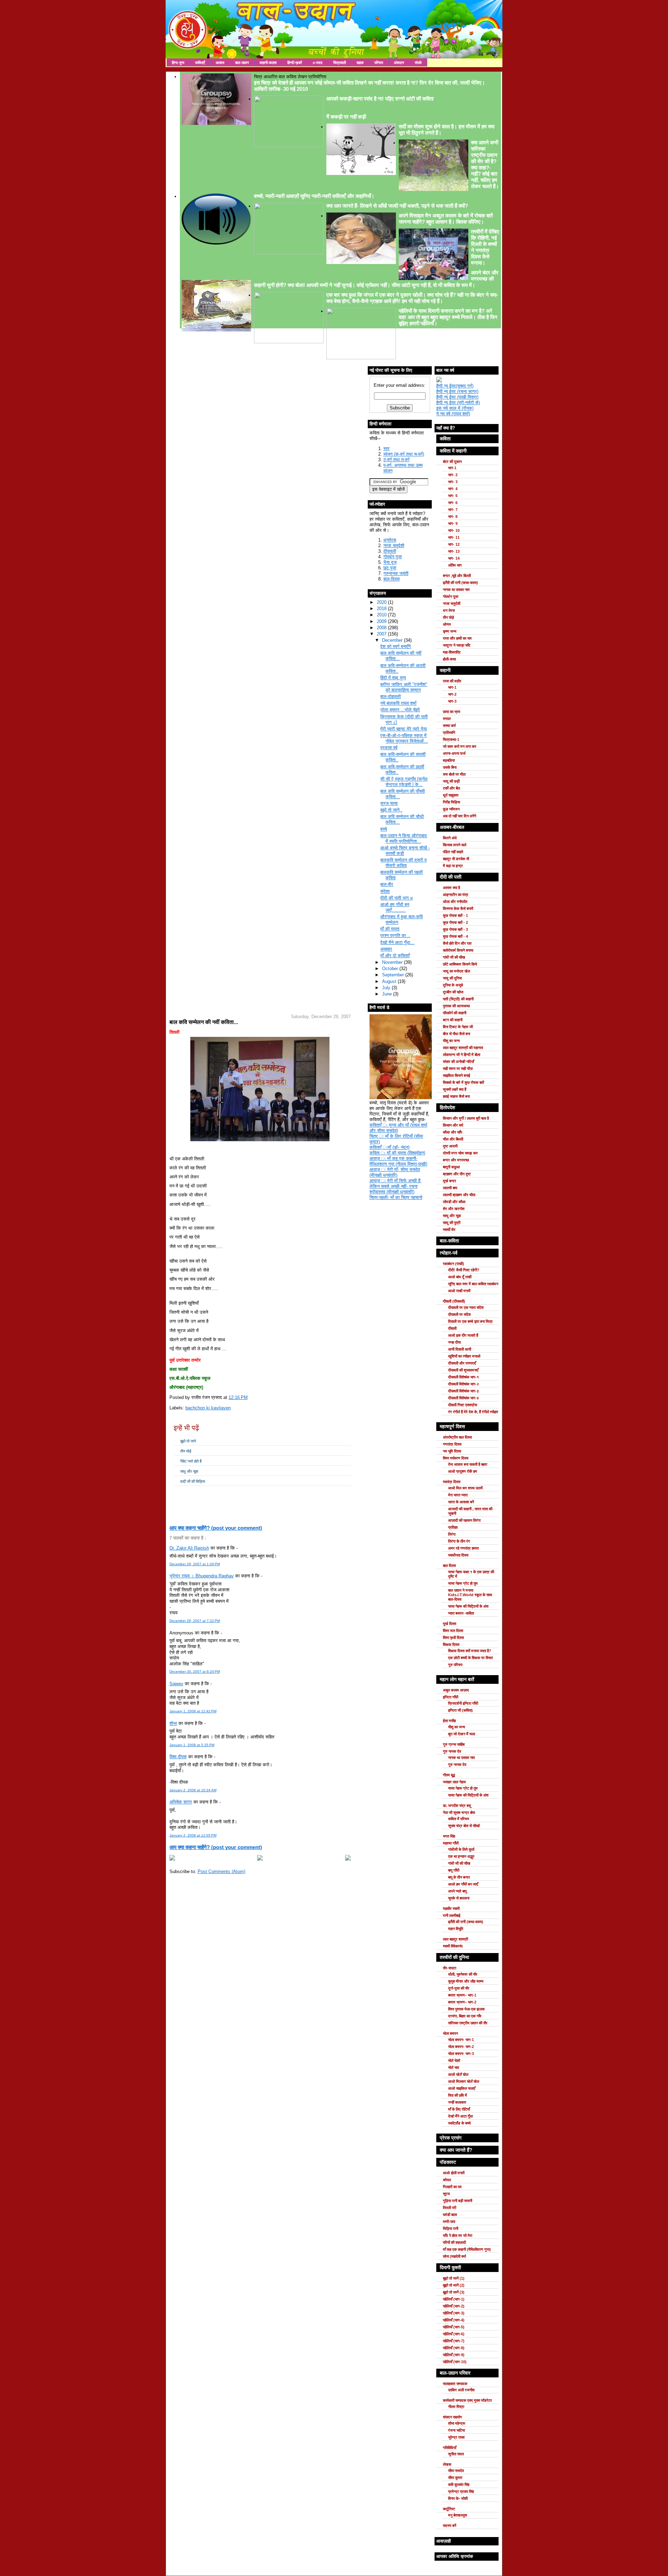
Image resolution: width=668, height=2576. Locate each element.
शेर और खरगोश (454, 1209)
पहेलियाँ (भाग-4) (454, 2320)
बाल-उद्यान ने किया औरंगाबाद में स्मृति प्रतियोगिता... (404, 838)
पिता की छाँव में (458, 2095)
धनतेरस (390, 540)
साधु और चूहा (189, 1471)
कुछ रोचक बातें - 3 (455, 929)
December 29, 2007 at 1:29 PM (195, 1564)
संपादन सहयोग (452, 2417)
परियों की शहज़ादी (454, 2242)
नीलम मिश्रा (456, 2407)
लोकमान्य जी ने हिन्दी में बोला (462, 1055)
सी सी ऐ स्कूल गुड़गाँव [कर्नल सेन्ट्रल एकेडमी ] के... (404, 782)
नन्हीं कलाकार (457, 2102)
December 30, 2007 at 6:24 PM (195, 1671)
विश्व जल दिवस (453, 1631)
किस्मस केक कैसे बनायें (458, 909)
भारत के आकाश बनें (461, 1502)
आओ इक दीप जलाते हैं (463, 1335)
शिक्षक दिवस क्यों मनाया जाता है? (470, 1651)
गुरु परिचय (455, 1665)
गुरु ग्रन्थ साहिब (454, 1744)
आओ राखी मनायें (459, 1291)
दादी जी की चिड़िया (193, 1481)
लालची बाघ (450, 1188)
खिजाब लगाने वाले (455, 845)
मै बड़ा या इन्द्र (453, 866)
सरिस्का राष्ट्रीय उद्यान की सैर (468, 2023)
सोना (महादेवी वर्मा (454, 2256)
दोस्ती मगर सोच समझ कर (460, 1153)
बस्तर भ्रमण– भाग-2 (462, 2002)
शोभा (173, 1723)
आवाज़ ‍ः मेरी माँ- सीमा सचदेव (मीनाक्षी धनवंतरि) (395, 1172)
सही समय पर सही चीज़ (458, 1069)
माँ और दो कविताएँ (395, 956)
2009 (382, 621)
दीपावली (390, 551)
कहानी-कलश (268, 63)
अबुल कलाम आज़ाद (456, 1690)
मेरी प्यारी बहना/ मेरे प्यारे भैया (404, 729)
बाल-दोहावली (391, 697)
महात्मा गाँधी (451, 1843)
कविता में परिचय (459, 1819)
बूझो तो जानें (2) (454, 2285)
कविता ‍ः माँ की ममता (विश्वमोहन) (397, 1153)
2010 (382, 615)
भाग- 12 (454, 544)
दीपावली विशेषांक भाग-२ (463, 1384)
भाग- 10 (454, 530)
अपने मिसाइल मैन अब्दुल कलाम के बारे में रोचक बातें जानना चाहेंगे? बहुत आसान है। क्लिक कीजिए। (446, 219)
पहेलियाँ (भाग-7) (454, 2341)
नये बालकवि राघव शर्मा (398, 703)
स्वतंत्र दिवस (452, 1482)
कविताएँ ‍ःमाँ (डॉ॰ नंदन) (389, 1147)
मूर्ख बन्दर (450, 1181)
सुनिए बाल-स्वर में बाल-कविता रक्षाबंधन (473, 1284)
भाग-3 (452, 701)
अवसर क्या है (451, 888)
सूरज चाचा (389, 803)
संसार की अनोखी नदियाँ (458, 1062)
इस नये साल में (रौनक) (455, 408)
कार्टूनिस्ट (449, 2509)
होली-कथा (449, 659)
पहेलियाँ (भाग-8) (454, 2348)
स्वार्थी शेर (449, 1230)
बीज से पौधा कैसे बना (456, 1034)
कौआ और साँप (452, 1132)
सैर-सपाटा (450, 1968)
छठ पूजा (390, 568)
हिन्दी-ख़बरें (295, 63)
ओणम (447, 624)
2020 (382, 602)
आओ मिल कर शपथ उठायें (465, 1488)
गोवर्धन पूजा (393, 557)
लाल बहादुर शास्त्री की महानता (463, 1048)
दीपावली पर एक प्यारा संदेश (466, 1307)
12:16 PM (238, 1397)
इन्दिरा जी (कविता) (460, 1710)
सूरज (446, 2194)
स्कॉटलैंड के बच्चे (459, 2123)
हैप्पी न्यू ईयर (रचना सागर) (457, 391)
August (390, 981)
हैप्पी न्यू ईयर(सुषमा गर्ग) (455, 386)
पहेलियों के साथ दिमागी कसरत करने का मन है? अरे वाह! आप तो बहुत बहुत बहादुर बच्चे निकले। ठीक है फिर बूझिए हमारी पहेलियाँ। (448, 317)
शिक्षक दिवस (451, 1645)
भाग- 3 (453, 482)
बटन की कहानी (453, 1020)
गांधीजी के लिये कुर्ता (461, 1849)
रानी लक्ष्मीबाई (452, 1915)
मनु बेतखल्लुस (458, 2515)
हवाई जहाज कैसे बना (456, 1096)
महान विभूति (456, 1929)
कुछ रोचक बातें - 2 (455, 922)
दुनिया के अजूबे (453, 985)
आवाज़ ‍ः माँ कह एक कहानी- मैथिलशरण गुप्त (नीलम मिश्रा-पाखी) (398, 1161)
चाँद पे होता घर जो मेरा (458, 2235)
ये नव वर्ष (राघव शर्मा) (453, 414)
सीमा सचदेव (456, 2471)
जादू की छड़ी (451, 781)
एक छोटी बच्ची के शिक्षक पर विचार (471, 1658)
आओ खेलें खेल (458, 2074)
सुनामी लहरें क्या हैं (455, 1089)
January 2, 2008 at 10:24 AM (193, 1790)
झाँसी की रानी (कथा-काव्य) (460, 583)
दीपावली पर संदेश (459, 1314)
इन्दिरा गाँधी (451, 1697)
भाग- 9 (453, 523)
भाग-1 (452, 468)
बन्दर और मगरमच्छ (456, 1160)
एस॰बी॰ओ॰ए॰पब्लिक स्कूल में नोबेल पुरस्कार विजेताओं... (404, 738)
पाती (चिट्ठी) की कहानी (458, 999)
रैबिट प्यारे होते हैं (191, 1461)
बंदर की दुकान (452, 462)
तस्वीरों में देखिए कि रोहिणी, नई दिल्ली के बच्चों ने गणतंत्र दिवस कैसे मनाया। (485, 247)
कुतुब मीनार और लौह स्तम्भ (466, 1981)
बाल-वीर (387, 884)
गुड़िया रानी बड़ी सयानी (458, 2201)
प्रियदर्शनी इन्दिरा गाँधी (463, 1703)
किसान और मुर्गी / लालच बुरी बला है (466, 1118)
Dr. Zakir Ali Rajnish (189, 1548)
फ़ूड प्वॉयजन (451, 809)
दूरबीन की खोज (453, 992)
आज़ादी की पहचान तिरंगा (464, 1520)
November (393, 962)
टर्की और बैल (451, 788)
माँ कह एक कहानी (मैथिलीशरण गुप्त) (467, 2249)
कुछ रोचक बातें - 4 (455, 936)
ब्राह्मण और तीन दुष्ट (457, 1174)
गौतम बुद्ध (449, 1775)
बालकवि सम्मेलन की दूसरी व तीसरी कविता (403, 863)
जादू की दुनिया (452, 978)
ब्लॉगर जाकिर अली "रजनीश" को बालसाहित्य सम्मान (404, 687)
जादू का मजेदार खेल (456, 971)
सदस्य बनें (450, 2526)
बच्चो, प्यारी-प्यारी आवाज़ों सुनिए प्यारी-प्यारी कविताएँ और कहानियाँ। (314, 196)
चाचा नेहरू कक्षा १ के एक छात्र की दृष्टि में (471, 1574)
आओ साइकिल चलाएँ (462, 2088)
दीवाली (452, 1328)
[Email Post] (170, 1495)
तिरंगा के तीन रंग (459, 1541)
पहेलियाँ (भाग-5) (454, 2327)
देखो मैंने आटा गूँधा (460, 2116)
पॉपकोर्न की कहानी (455, 1013)
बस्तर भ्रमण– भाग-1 (462, 1995)
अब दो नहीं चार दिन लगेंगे (460, 816)
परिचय (379, 63)
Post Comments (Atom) (221, 1871)
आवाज (220, 63)
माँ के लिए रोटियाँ (459, 2109)
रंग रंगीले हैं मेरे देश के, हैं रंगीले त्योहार (473, 1412)
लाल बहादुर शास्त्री (455, 1939)
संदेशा (385, 891)
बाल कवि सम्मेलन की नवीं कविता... (204, 1022)
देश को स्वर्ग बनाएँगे (396, 646)
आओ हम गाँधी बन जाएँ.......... (395, 907)
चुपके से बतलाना (459, 1898)
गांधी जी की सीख (454, 957)
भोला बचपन (450, 2033)
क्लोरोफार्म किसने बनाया (458, 950)
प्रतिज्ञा (453, 1527)
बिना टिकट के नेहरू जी (458, 1027)
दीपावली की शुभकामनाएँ (463, 1370)
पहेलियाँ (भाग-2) (454, 2306)
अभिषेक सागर (181, 1802)
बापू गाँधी (454, 1870)
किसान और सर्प (453, 1125)
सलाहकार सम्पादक (455, 2384)
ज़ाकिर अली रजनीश (461, 2390)
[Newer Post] (172, 1859)
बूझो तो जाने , (391, 810)
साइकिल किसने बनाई (456, 1075)
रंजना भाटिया (456, 2430)
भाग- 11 (454, 537)
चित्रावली (340, 63)
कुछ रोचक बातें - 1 (455, 915)
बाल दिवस (449, 1566)
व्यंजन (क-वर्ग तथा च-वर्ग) (404, 454)
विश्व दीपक (178, 1757)
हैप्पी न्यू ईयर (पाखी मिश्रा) (457, 397)
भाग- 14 (454, 558)
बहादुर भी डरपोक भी (456, 859)
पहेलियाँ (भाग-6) (454, 2334)
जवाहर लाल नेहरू (454, 1782)
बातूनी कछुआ (451, 1167)
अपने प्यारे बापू (457, 1891)
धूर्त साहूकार (451, 795)
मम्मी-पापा (449, 2222)
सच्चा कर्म (449, 726)
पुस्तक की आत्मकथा (456, 1006)
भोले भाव (454, 2067)
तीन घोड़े (186, 1451)
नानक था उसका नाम (456, 590)
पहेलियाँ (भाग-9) (454, 2355)
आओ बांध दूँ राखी (460, 1277)
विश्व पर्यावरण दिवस (456, 1458)
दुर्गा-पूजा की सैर (459, 1988)
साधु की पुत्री (452, 1223)
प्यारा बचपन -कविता (461, 1613)
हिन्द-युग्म (178, 63)
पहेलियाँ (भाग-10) (455, 2362)
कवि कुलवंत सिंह (459, 2485)
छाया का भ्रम (452, 712)
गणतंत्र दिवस (452, 1444)
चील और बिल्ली (453, 1139)
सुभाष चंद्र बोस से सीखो (464, 1826)
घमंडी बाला (450, 2215)
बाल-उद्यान (242, 63)
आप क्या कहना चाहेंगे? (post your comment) (216, 1528)
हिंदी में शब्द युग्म (393, 678)
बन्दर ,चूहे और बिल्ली (457, 576)
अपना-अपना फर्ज (454, 753)
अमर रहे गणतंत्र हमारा (463, 1548)
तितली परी (450, 2208)
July (387, 988)
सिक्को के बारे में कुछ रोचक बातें (463, 1082)
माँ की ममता (390, 929)
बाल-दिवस (392, 579)
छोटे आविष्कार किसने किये (460, 964)
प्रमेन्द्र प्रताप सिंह (461, 2491)
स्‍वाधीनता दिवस (458, 1555)
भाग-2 (452, 694)
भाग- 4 (453, 489)
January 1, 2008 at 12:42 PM (193, 1711)
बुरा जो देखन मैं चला (462, 1734)
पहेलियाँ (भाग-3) (454, 2313)
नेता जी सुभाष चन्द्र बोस (459, 1813)
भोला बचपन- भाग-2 (461, 2047)
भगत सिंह (449, 1836)
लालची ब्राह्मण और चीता (459, 1195)
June (388, 994)
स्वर (387, 449)
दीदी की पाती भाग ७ (396, 898)
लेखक (447, 2464)
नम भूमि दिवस (452, 1451)
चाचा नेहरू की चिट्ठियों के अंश (468, 1606)
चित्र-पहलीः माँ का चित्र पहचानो (396, 1197)
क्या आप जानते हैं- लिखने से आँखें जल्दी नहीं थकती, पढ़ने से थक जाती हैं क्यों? (397, 206)
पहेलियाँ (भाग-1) (454, 2299)
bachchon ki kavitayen (208, 1408)
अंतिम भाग (455, 565)
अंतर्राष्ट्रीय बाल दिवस (457, 1437)
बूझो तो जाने (188, 1441)
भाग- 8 (453, 517)
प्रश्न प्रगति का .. (395, 935)
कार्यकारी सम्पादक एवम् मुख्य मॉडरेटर (467, 2400)
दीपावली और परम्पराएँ (462, 1363)
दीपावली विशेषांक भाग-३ (463, 1391)
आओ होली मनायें (454, 2173)
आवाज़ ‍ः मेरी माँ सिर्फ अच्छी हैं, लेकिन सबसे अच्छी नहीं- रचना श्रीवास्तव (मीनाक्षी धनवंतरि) (396, 1186)
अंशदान (399, 63)
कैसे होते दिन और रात (457, 943)
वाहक (360, 63)
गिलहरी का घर (452, 2187)
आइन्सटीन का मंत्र (456, 895)
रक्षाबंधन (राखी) (454, 1264)
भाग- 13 (454, 551)
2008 (382, 628)
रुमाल (447, 719)
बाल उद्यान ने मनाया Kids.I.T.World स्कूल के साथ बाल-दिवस (470, 1595)
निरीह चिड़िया (451, 802)
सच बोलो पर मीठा (454, 774)
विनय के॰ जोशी (458, 2498)
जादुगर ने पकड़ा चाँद (457, 645)
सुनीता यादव (456, 2454)
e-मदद (318, 63)
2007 (382, 634)
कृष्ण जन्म (450, 631)
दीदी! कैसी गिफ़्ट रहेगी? (464, 1270)
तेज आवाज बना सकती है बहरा (468, 1464)
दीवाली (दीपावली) (454, 1301)
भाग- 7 (453, 510)
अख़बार (386, 949)
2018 (382, 609)
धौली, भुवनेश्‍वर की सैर (463, 1974)
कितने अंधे (450, 838)
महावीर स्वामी (451, 1909)
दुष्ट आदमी (450, 1146)
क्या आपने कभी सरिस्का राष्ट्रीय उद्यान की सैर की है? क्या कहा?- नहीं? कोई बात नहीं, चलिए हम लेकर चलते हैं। (485, 164)
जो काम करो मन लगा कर (460, 746)
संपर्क (418, 63)
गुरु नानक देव (452, 1751)
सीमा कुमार (455, 2478)
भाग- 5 (453, 496)
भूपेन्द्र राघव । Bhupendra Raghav (202, 1576)
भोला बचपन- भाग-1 (461, 2040)
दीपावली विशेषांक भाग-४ (463, 1398)
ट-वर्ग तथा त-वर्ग (396, 460)
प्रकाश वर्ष (389, 748)
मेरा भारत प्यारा (458, 1495)
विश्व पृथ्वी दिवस (453, 1638)
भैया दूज (390, 562)
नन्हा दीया (454, 1342)
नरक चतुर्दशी (394, 546)
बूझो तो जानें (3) (454, 2292)
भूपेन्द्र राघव (456, 2437)
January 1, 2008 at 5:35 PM (192, 1745)
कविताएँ (200, 63)
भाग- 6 (453, 503)
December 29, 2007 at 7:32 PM (195, 1621)
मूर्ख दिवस (450, 1624)
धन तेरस (449, 610)
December (393, 640)
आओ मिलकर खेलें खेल (464, 2081)
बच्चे (384, 829)
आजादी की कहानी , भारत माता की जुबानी (470, 1511)
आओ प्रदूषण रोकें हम (463, 1471)
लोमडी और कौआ (454, 1202)
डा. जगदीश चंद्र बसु (457, 1806)
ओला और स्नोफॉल (455, 902)
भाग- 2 (453, 475)
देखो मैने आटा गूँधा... (397, 942)
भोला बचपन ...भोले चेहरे (400, 710)
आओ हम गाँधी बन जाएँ (463, 1884)
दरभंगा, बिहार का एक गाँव (465, 2016)
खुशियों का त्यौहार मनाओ (464, 1356)
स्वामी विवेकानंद (453, 1946)
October (391, 969)
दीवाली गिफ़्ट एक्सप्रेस (463, 1405)
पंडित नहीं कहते (453, 852)
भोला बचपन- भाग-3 (461, 2054)
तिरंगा (452, 1534)
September (394, 975)
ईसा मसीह (449, 1721)
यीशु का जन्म (451, 1041)
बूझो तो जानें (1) (454, 2278)
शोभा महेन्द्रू (457, 2423)
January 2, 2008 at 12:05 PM (193, 1835)
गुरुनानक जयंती (396, 573)
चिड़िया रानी (451, 2229)
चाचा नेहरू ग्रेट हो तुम (463, 1583)
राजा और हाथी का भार (457, 638)
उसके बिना (450, 767)
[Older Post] (348, 1859)
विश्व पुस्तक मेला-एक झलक (466, 2009)
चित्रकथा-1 (451, 739)
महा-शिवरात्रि (452, 652)
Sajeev (176, 1684)
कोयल (447, 2180)
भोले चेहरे (454, 2061)
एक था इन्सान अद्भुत (461, 1856)
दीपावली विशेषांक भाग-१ (463, 1377)
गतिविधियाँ (450, 2448)
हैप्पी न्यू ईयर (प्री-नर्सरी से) (458, 403)
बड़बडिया (449, 760)
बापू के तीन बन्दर (459, 1877)
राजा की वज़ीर (452, 681)
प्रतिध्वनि (449, 733)
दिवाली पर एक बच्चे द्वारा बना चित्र (470, 1321)
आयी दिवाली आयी (460, 1349)
